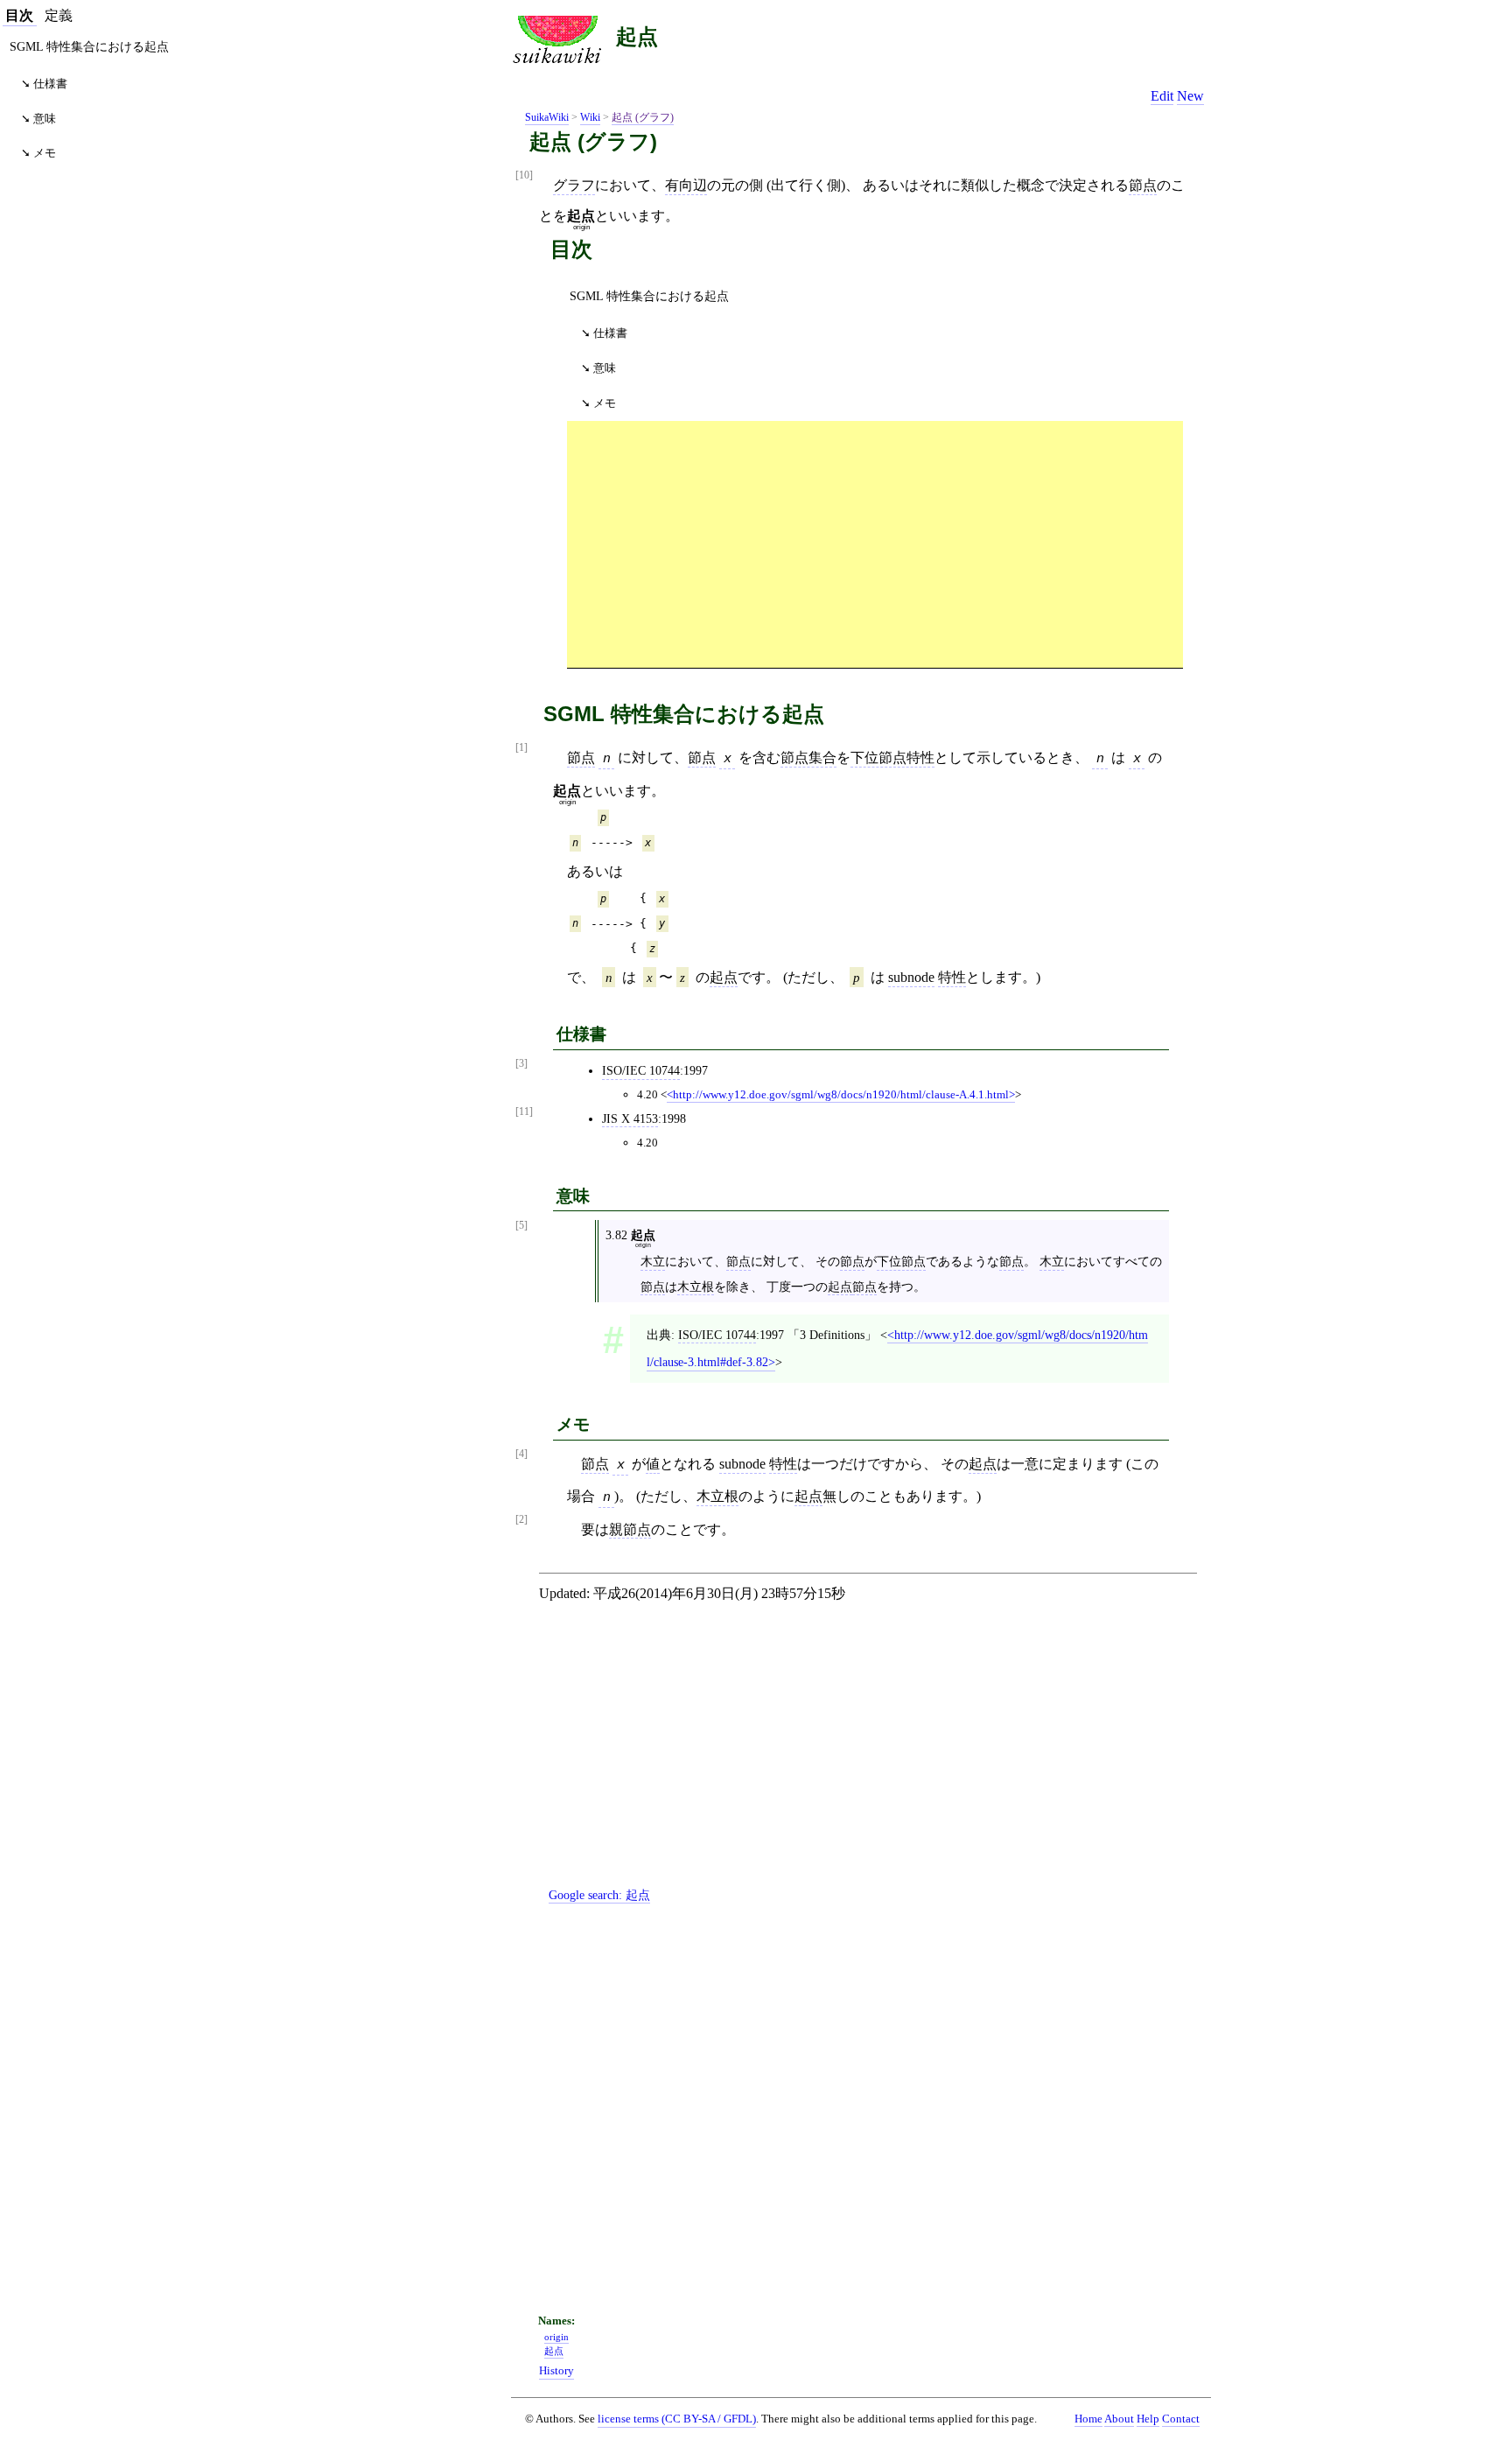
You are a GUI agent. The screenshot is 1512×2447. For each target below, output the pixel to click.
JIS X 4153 (630, 1118)
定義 (59, 15)
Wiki (590, 117)
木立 (653, 1261)
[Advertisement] (875, 543)
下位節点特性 (892, 757)
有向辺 (686, 185)
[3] (521, 1064)
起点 (637, 36)
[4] (521, 1454)
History (556, 2371)
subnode (911, 977)
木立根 (696, 1287)
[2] (521, 1520)
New (1190, 96)
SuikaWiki (547, 117)
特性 (952, 977)
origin (556, 2337)
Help (1148, 2419)
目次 (19, 15)
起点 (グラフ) (643, 117)
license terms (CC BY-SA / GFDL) (677, 2419)
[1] (521, 748)
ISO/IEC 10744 (641, 1070)
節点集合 (808, 757)
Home (1088, 2419)
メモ (605, 403)
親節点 (630, 1529)
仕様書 (610, 333)
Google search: (599, 1895)
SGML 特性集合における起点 (649, 296)
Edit (1162, 96)
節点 (1143, 185)
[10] (524, 175)
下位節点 (901, 1261)
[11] (524, 1112)
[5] (521, 1226)
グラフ (574, 185)
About (1119, 2419)
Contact (1181, 2419)
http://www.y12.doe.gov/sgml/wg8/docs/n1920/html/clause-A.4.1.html (841, 1094)
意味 (605, 368)
